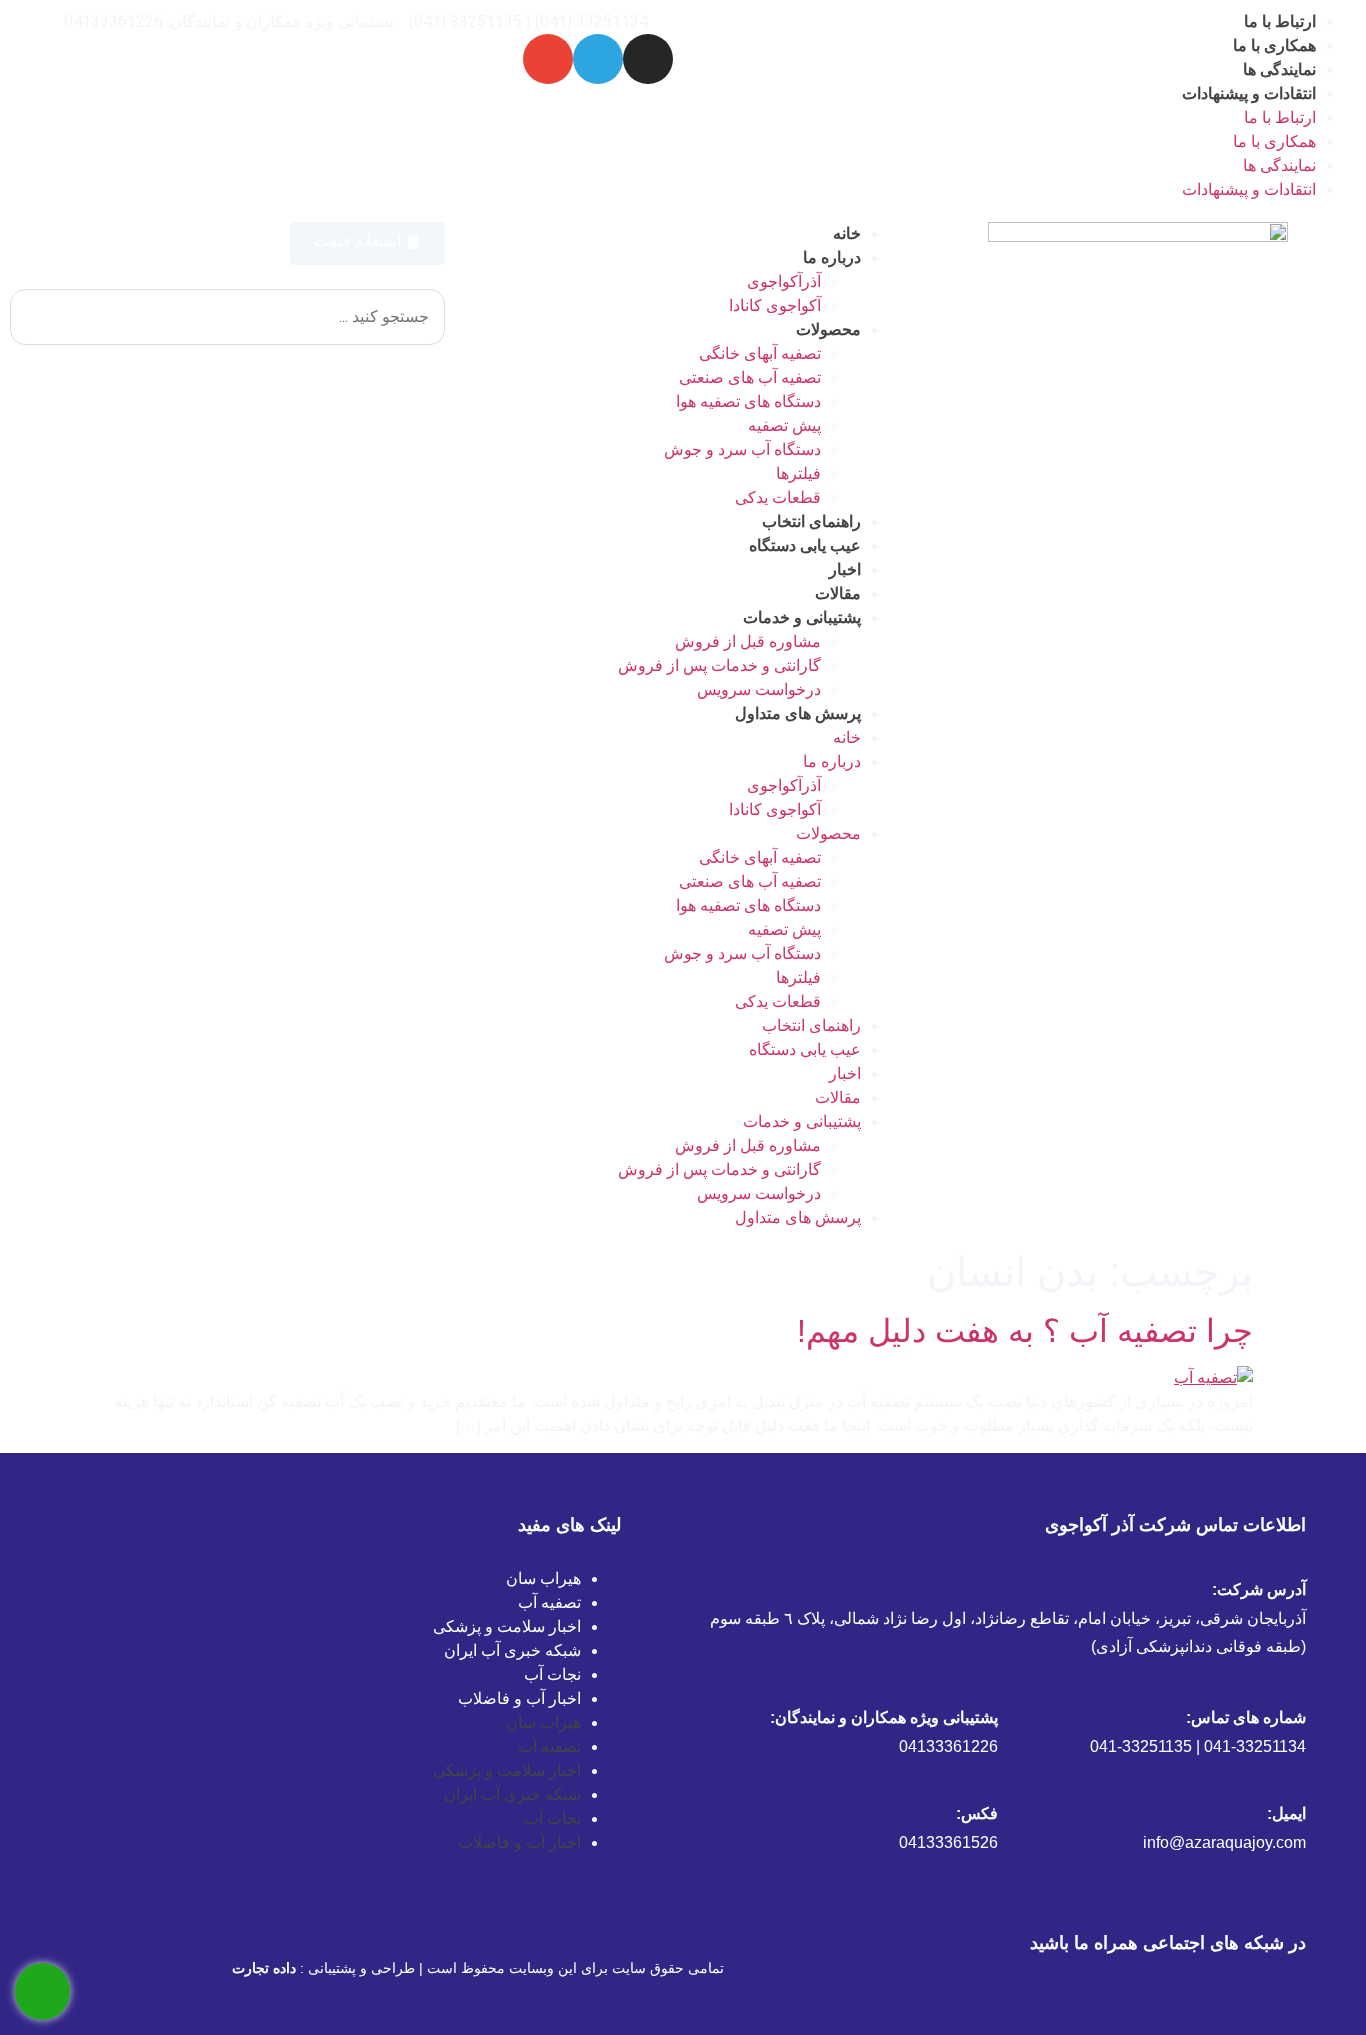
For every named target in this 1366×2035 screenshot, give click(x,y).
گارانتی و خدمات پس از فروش (719, 665)
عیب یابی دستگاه (805, 545)
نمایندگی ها (1279, 69)
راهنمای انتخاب (811, 521)
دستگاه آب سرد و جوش (742, 449)
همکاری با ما (1274, 45)
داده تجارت (264, 1968)
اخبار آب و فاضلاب (519, 1698)
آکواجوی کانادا (775, 305)
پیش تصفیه (784, 425)
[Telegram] (598, 59)
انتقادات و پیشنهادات (1249, 93)
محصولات (828, 329)
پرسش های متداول (798, 713)
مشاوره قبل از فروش (748, 641)
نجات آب (552, 1674)
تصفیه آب (549, 1602)
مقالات (838, 593)
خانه (847, 233)
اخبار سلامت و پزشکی (507, 1626)
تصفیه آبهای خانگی (760, 353)
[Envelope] (548, 59)
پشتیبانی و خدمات (802, 617)
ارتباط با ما (1280, 21)
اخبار (845, 569)
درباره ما (832, 257)
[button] (227, 277)
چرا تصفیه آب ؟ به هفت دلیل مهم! (1025, 1331)
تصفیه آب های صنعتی (750, 377)
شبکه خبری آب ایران (512, 1650)
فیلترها (798, 473)
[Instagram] (648, 59)
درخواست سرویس (759, 689)
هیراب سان (543, 1578)
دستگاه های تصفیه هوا (748, 401)
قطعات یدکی (778, 497)
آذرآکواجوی (784, 281)
